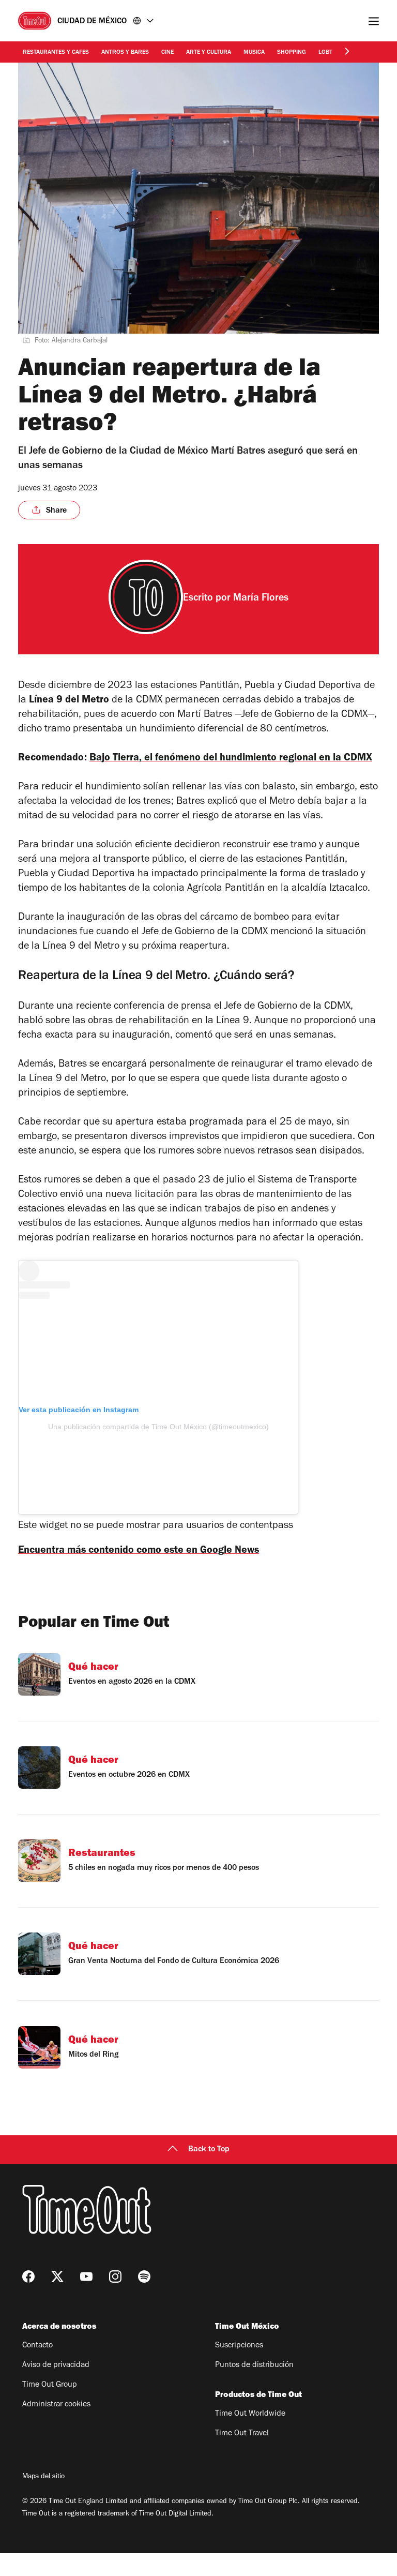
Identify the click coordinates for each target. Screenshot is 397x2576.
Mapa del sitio (43, 2477)
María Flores (261, 599)
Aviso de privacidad (56, 2365)
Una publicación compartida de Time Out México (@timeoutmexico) (158, 1427)
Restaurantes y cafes (56, 53)
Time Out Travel (242, 2434)
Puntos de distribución (254, 2365)
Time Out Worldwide (250, 2414)
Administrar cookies (56, 2405)
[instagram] (115, 2277)
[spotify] (144, 2277)
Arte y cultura (209, 53)
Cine (167, 53)
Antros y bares (125, 53)
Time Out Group (50, 2385)
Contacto (37, 2346)
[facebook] (28, 2277)
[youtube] (86, 2277)
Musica (254, 53)
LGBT (325, 53)
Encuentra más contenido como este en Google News (139, 1551)
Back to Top (209, 2150)
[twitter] (57, 2277)
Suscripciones (239, 2346)
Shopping (292, 53)
